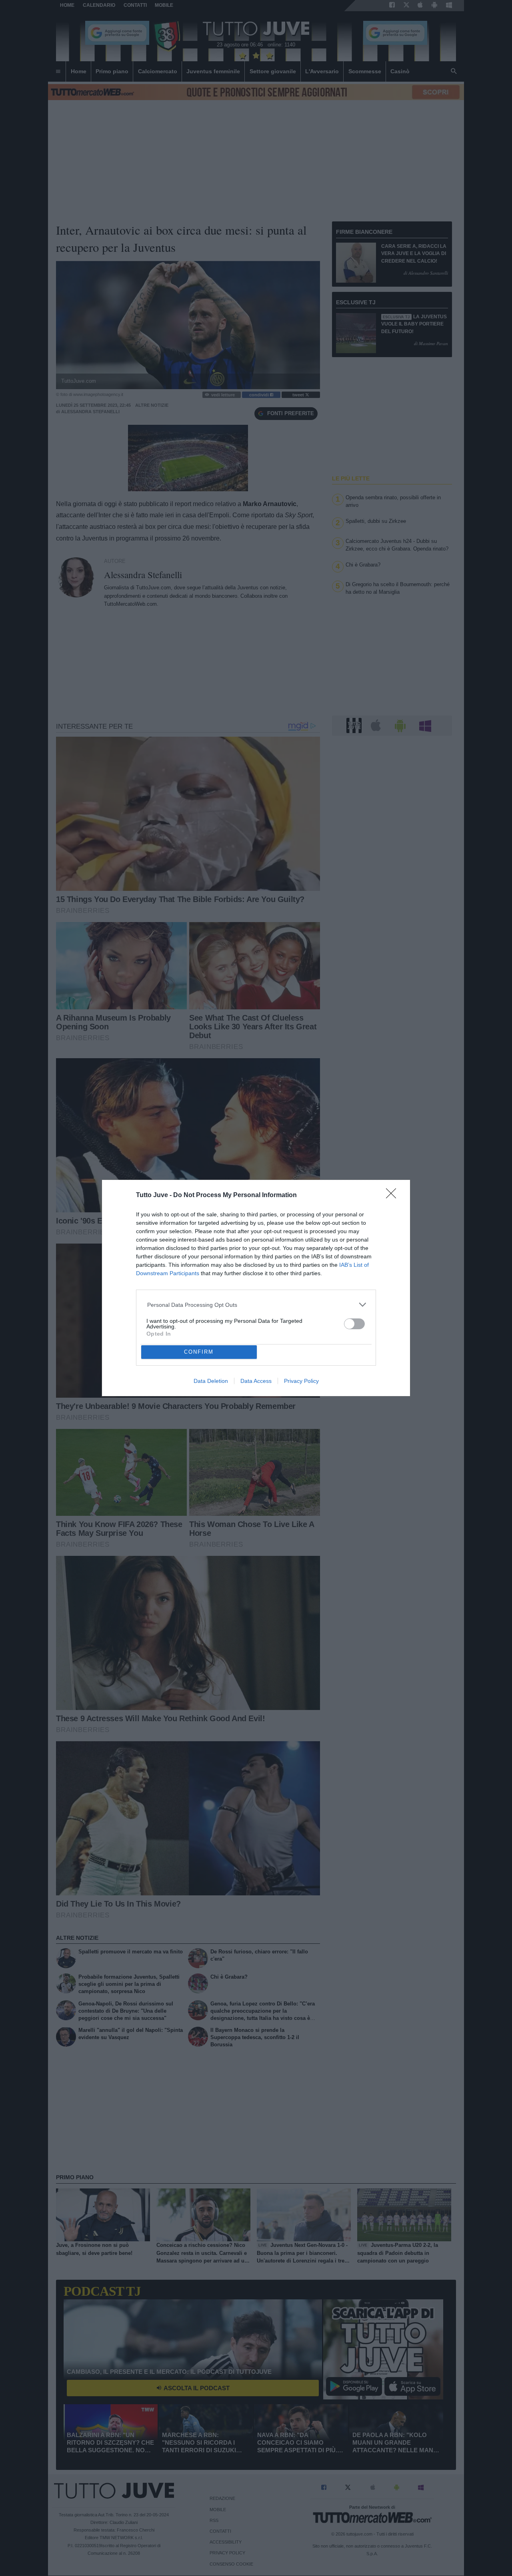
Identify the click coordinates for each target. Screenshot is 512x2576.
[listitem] (256, 1305)
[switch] (354, 1324)
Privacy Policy (301, 1381)
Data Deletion (211, 1381)
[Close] (394, 1196)
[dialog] (256, 1288)
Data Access (256, 1381)
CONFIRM (199, 1352)
